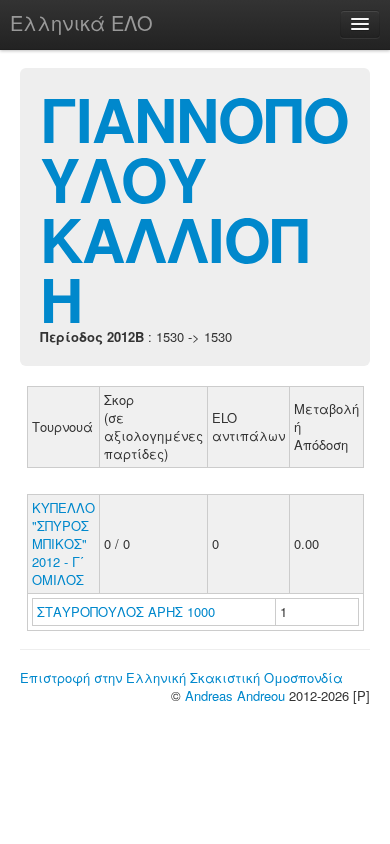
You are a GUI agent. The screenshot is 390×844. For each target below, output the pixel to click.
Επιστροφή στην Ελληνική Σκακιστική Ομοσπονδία (181, 677)
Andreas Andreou (235, 695)
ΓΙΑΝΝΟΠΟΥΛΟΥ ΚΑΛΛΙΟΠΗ (194, 208)
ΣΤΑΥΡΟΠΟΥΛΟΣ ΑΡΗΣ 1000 (126, 611)
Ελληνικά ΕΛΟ (81, 22)
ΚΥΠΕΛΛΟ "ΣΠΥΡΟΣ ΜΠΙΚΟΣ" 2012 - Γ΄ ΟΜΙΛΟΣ (63, 543)
